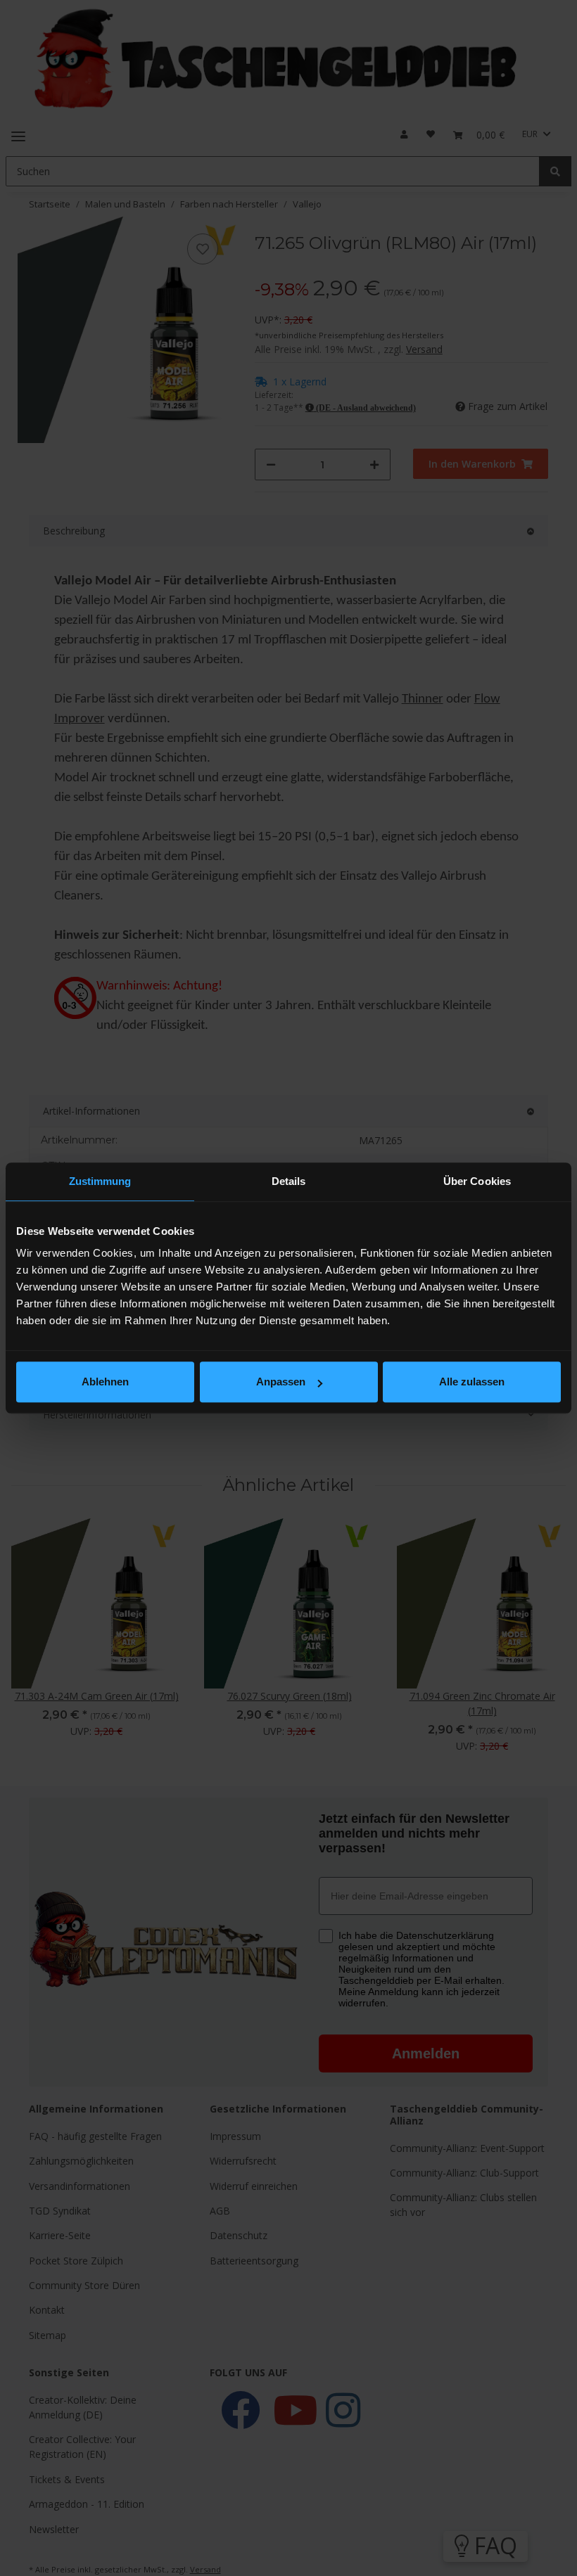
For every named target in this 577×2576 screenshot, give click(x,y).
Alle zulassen (472, 1382)
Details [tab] (289, 1181)
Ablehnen (105, 1382)
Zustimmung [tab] (100, 1181)
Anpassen (281, 1382)
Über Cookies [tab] (477, 1181)
